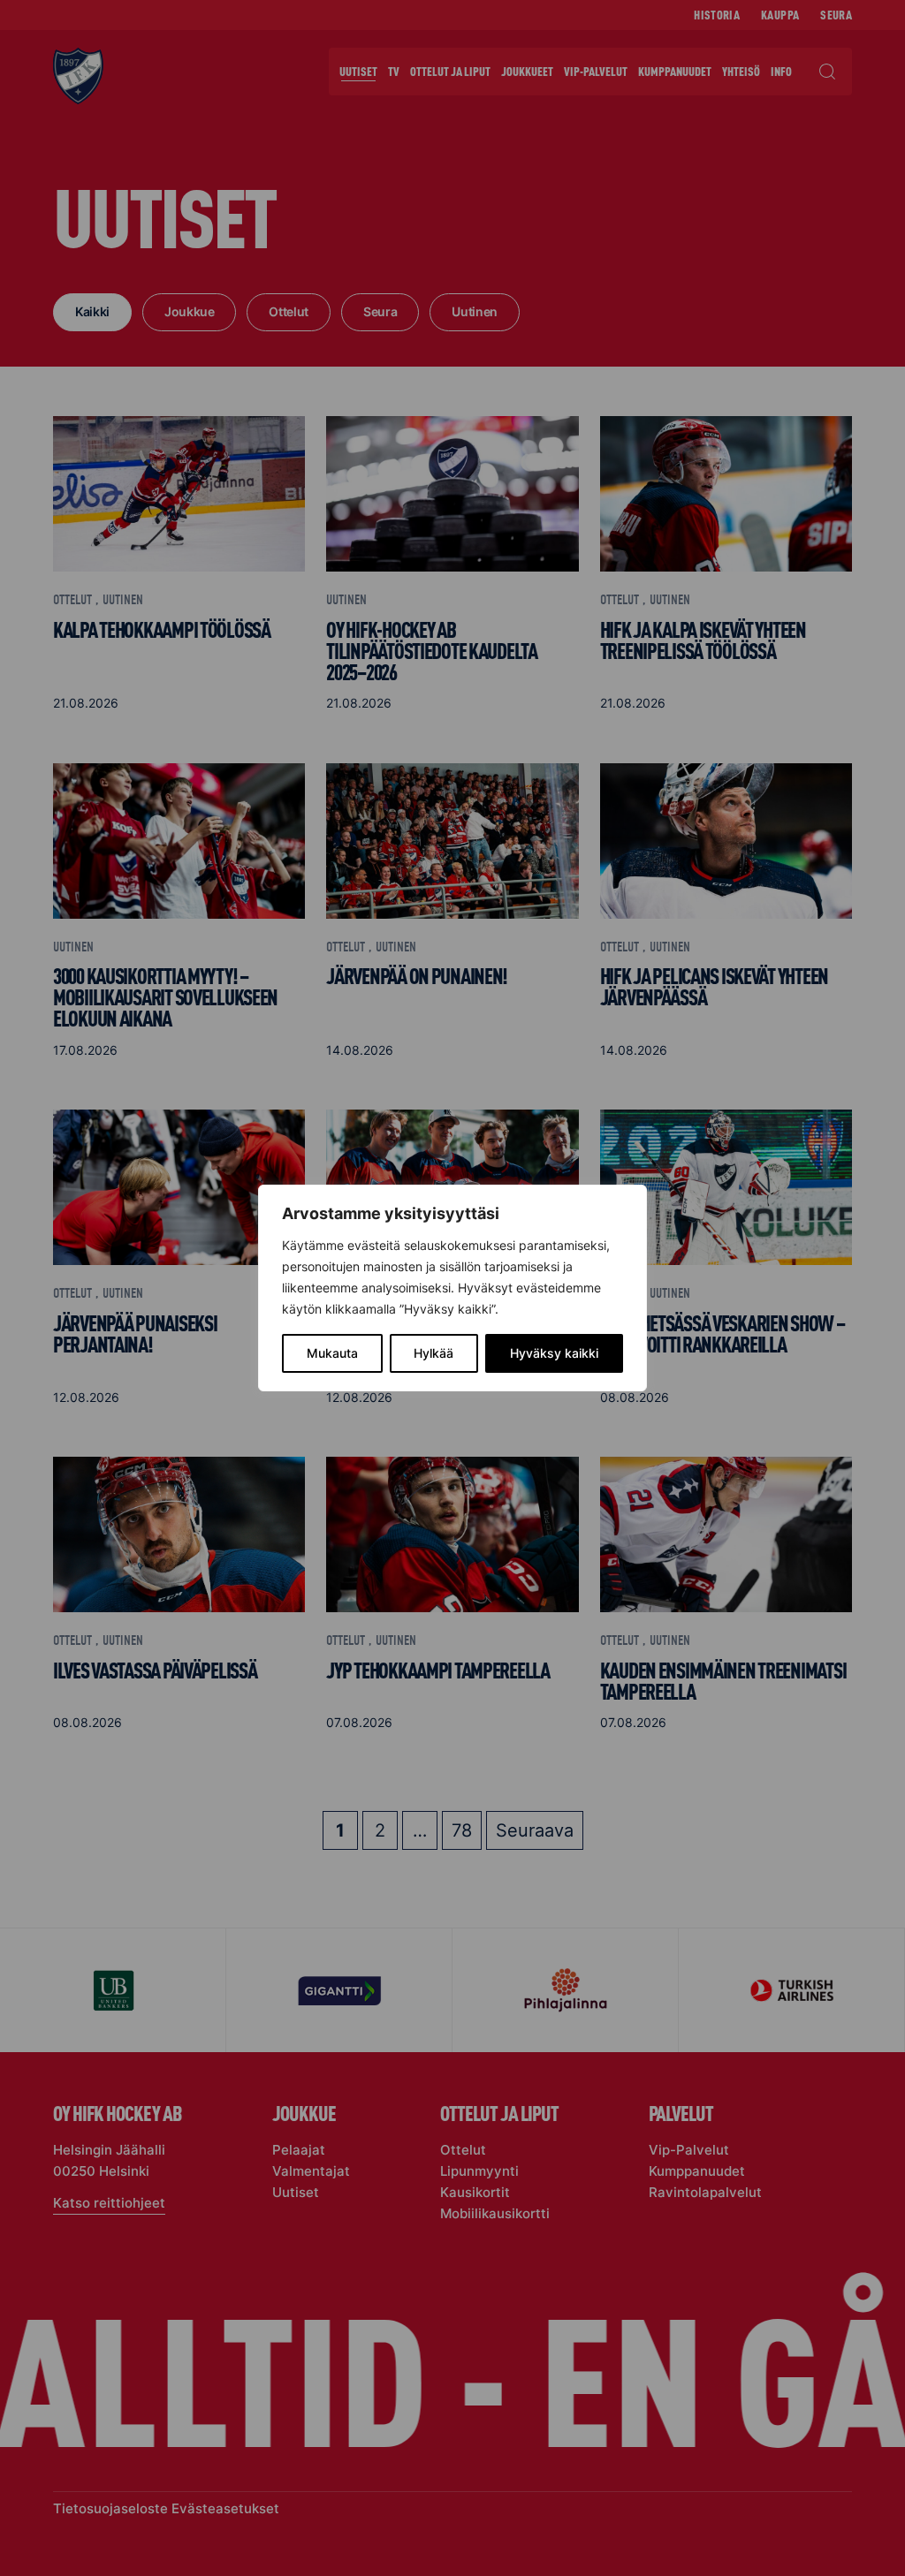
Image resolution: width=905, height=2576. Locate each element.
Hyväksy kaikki (554, 1353)
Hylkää (433, 1353)
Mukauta (332, 1353)
